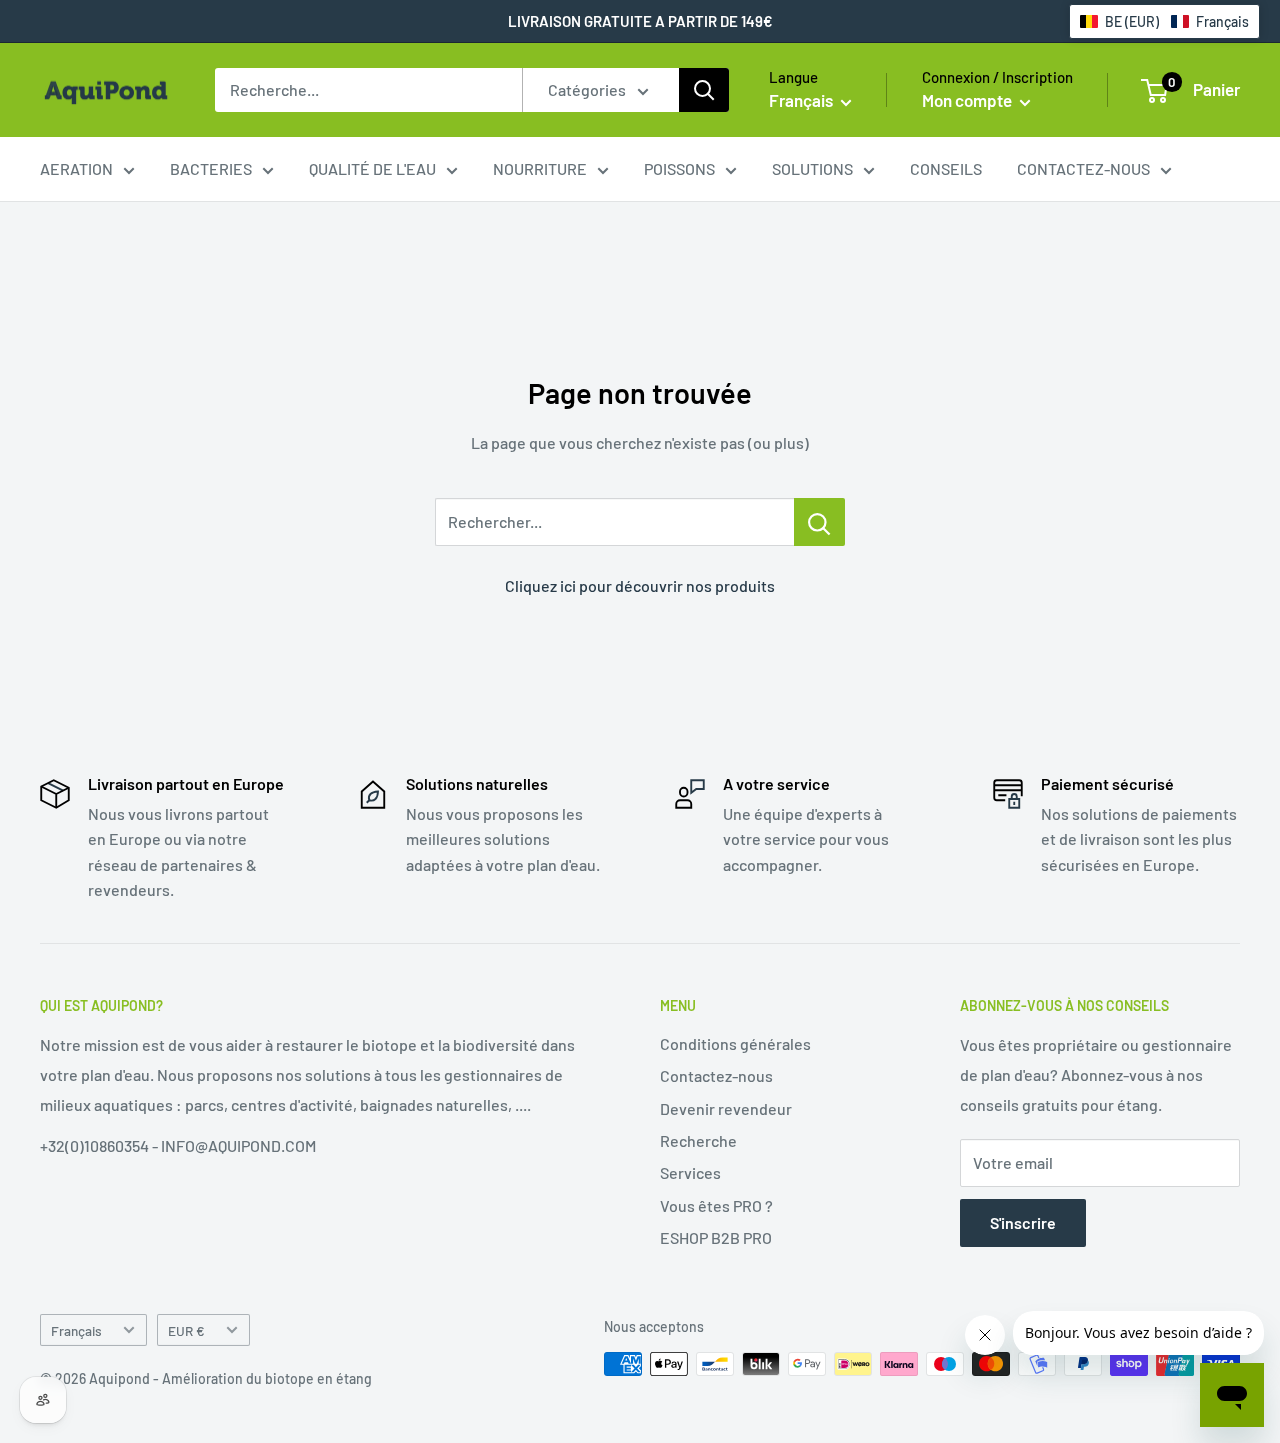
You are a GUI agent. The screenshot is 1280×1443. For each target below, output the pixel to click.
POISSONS (679, 168)
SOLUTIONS (812, 168)
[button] (1164, 21)
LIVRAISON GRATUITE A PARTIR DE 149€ (640, 21)
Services (690, 1172)
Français (76, 1330)
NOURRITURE (540, 168)
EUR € (186, 1330)
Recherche (698, 1140)
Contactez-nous (716, 1075)
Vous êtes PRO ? (716, 1205)
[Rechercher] (704, 90)
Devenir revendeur (726, 1108)
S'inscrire (1023, 1222)
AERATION (76, 168)
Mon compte (968, 100)
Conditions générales (735, 1043)
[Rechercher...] (819, 522)
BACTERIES (211, 168)
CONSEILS (946, 168)
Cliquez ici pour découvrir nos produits (640, 585)
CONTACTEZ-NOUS (1083, 168)
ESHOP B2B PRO (716, 1237)
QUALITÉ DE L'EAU (372, 168)
